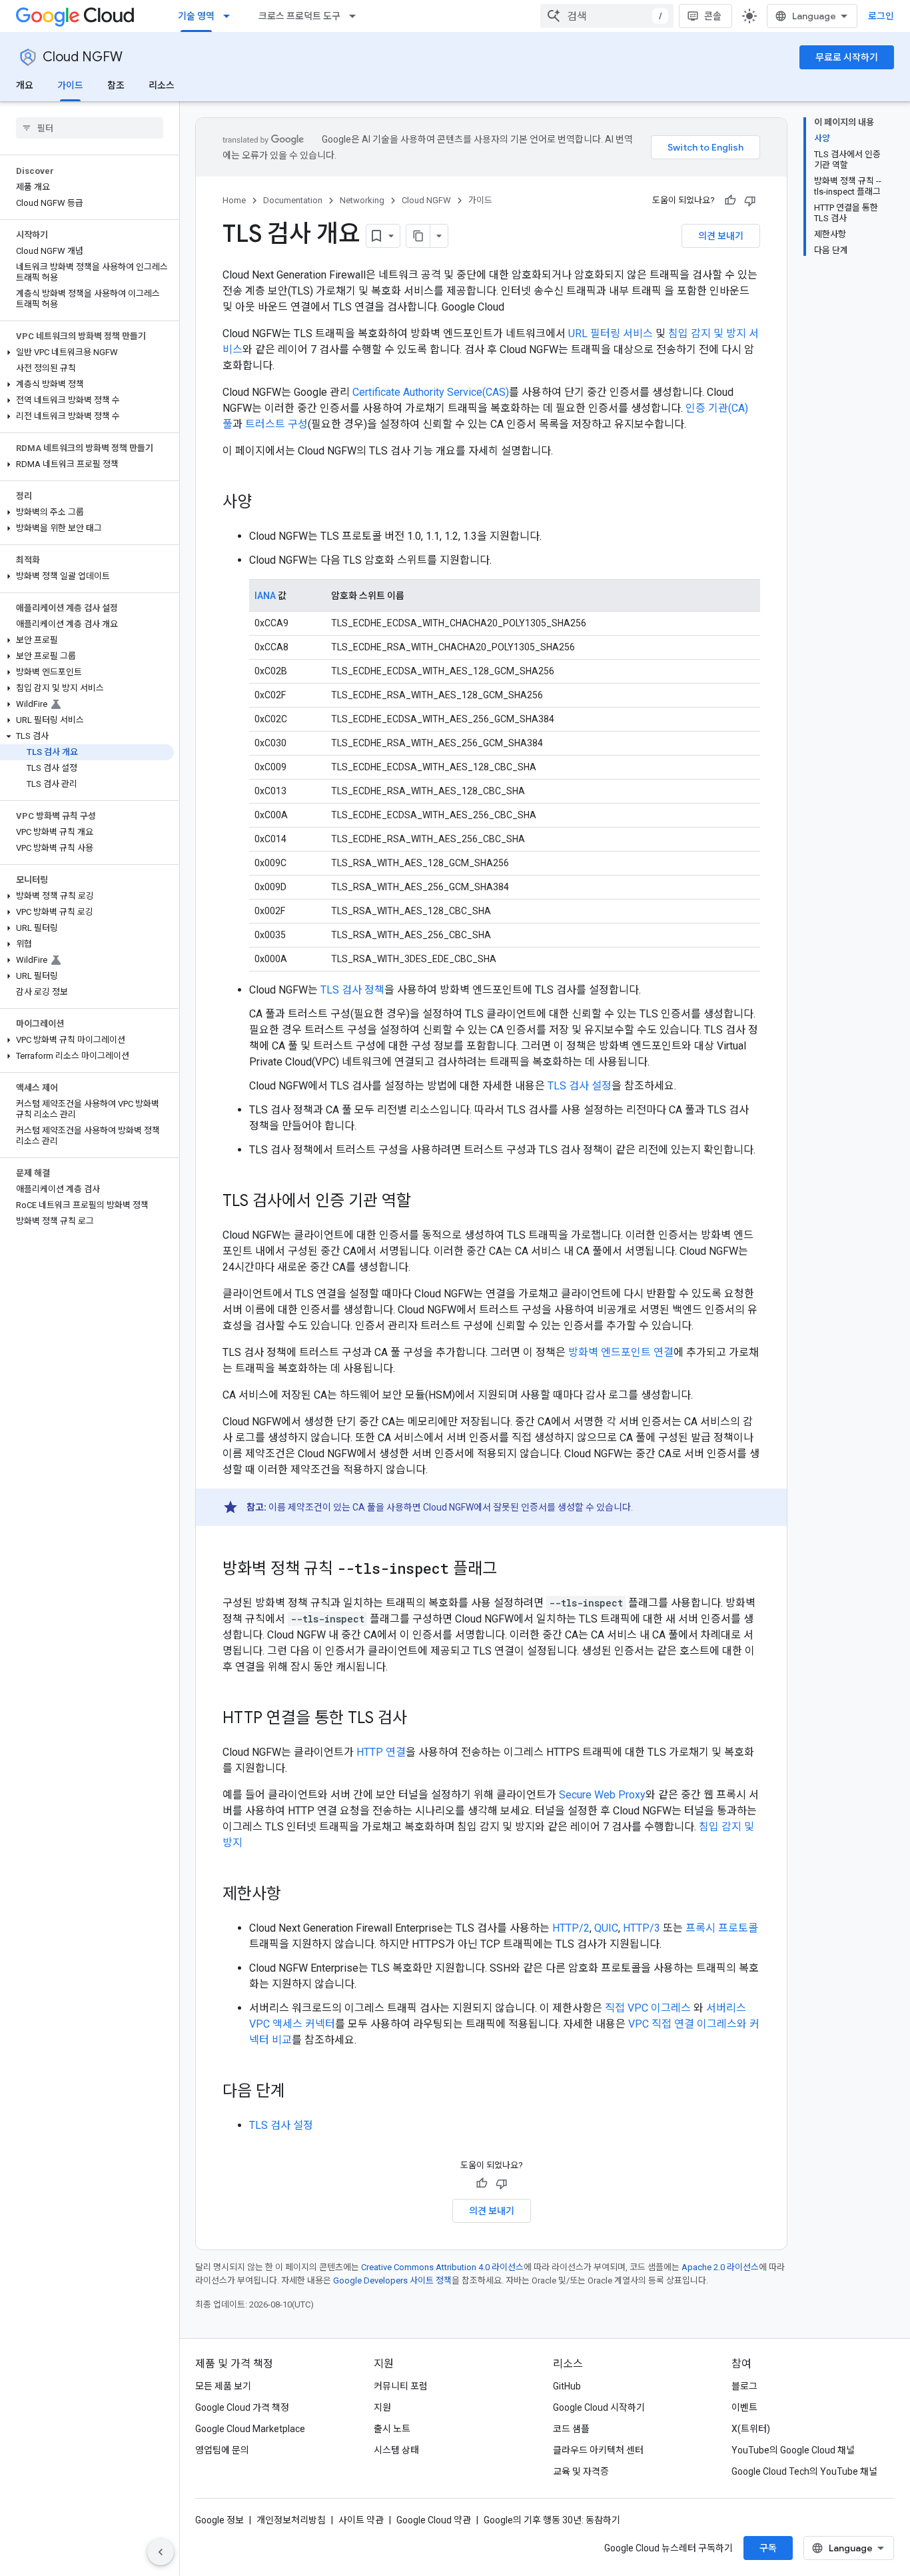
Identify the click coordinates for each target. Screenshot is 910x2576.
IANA (265, 596)
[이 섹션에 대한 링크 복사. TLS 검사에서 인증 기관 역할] (424, 1202)
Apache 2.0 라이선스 (720, 2267)
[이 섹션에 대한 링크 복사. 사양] (265, 503)
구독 (768, 2548)
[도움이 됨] (730, 201)
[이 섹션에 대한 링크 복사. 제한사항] (294, 1895)
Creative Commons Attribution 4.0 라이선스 (442, 2267)
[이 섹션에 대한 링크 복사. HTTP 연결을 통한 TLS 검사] (420, 1719)
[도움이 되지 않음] (750, 201)
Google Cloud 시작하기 (599, 2407)
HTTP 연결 (381, 1752)
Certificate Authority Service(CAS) (431, 392)
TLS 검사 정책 (352, 990)
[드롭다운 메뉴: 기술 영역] (230, 16)
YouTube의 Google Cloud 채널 (793, 2450)
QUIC (606, 1928)
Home (234, 200)
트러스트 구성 (276, 424)
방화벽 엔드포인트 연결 (621, 1352)
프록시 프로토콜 (722, 1928)
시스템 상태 (396, 2450)
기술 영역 (196, 16)
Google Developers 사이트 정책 (392, 2280)
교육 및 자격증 (581, 2471)
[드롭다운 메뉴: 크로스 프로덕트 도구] (356, 16)
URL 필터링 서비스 (611, 333)
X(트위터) (751, 2429)
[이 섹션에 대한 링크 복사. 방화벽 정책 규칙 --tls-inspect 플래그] (510, 1570)
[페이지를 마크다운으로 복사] (418, 236)
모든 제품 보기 (223, 2386)
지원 (382, 2407)
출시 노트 (392, 2429)
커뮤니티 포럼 (401, 2386)
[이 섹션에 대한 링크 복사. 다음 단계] (298, 2092)
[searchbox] (90, 128)
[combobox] (607, 16)
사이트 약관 (361, 2520)
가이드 (70, 85)
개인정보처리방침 (291, 2520)
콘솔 (713, 16)
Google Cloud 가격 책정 (242, 2407)
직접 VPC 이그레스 (648, 2008)
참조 (116, 85)
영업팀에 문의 (222, 2450)
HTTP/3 (642, 1928)
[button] (87, 352)
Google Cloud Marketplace (250, 2429)
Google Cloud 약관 (434, 2520)
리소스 (162, 85)
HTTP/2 (571, 1928)
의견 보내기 (721, 236)
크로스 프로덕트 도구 (299, 16)
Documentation (293, 200)
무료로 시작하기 (847, 57)
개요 (25, 85)
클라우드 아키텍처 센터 (598, 2450)
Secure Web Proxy (602, 1795)
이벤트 (744, 2407)
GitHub (567, 2386)
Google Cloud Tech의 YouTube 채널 (804, 2471)
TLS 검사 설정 (580, 1086)
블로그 (744, 2386)
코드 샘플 (571, 2429)
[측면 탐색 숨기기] (161, 2552)
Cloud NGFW (83, 57)
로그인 (881, 16)
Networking (362, 200)
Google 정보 (220, 2520)
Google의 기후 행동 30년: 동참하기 (552, 2520)
